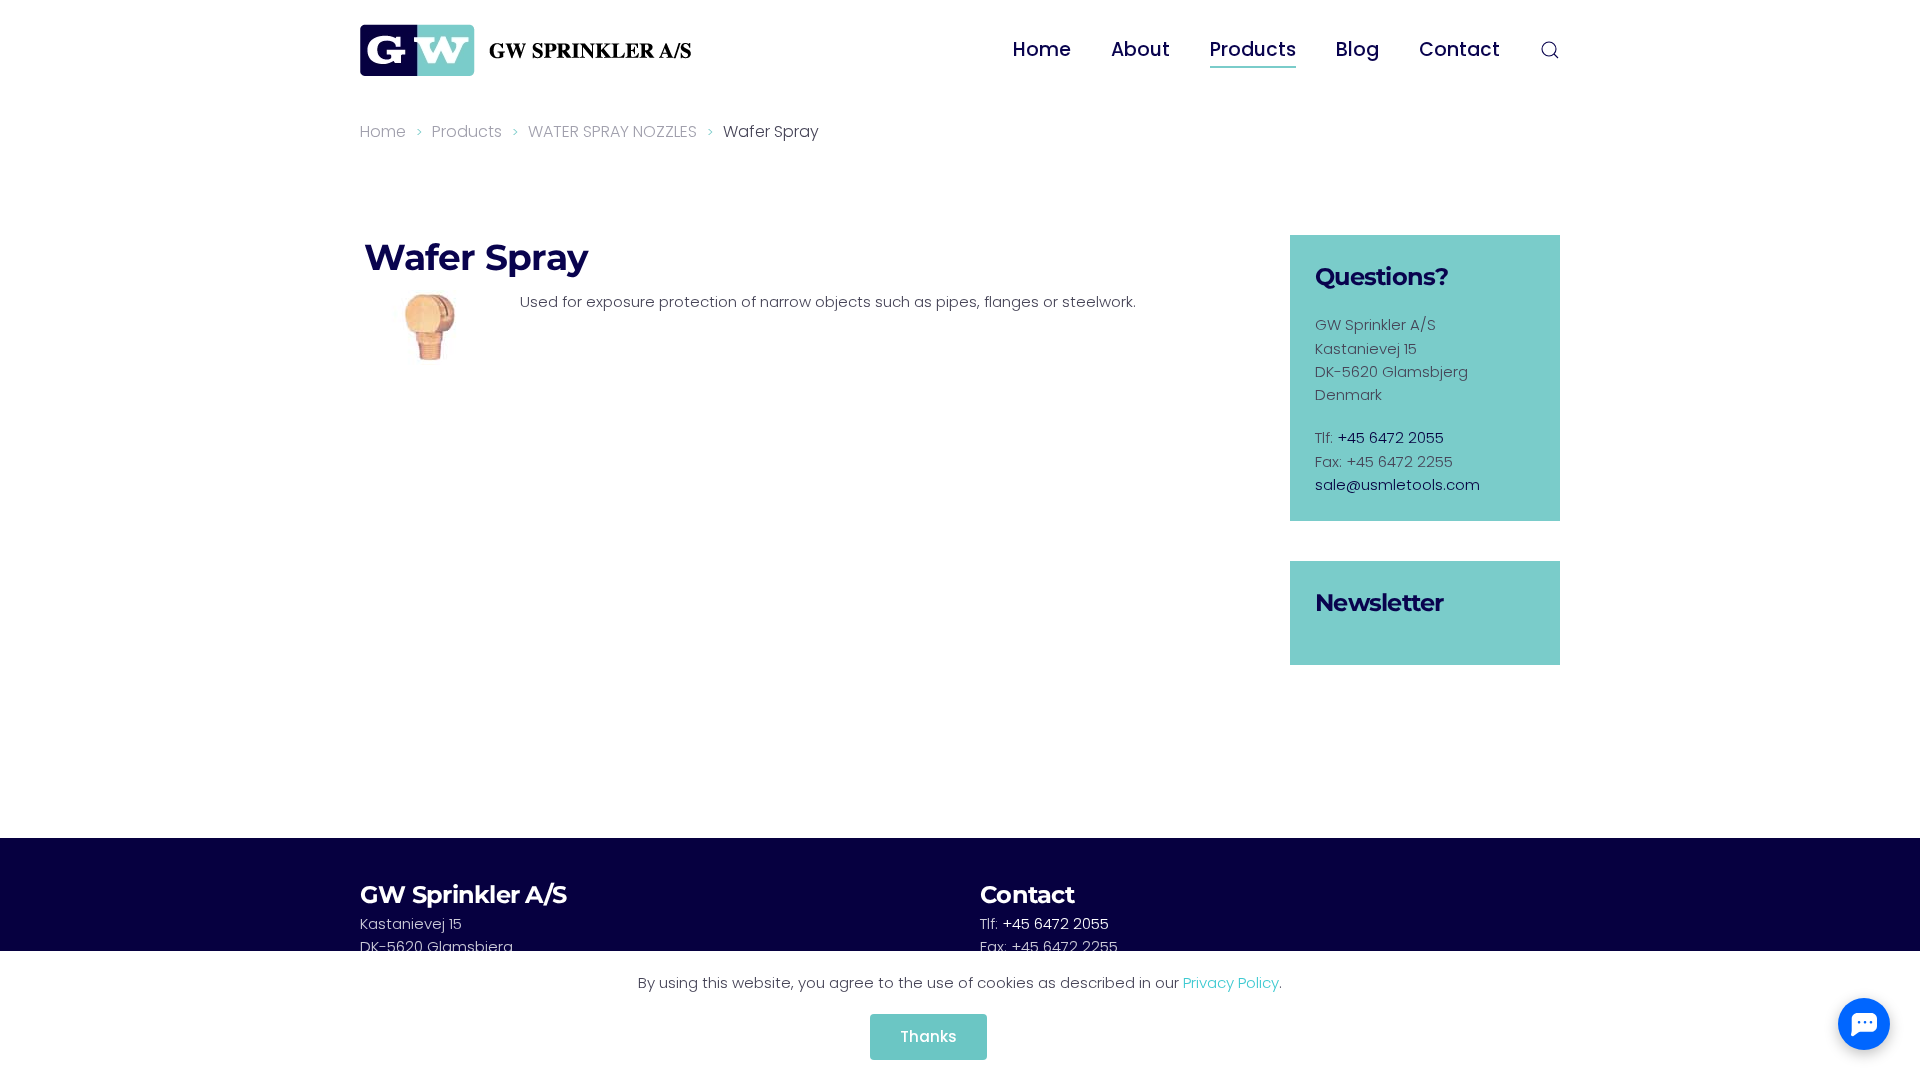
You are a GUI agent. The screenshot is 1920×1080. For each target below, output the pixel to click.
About (1140, 49)
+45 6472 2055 (1390, 437)
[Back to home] (525, 50)
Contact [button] (1459, 49)
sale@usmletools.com (1397, 484)
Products (1253, 49)
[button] (1550, 50)
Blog (1357, 49)
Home (1042, 49)
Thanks (928, 1036)
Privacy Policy (1231, 982)
